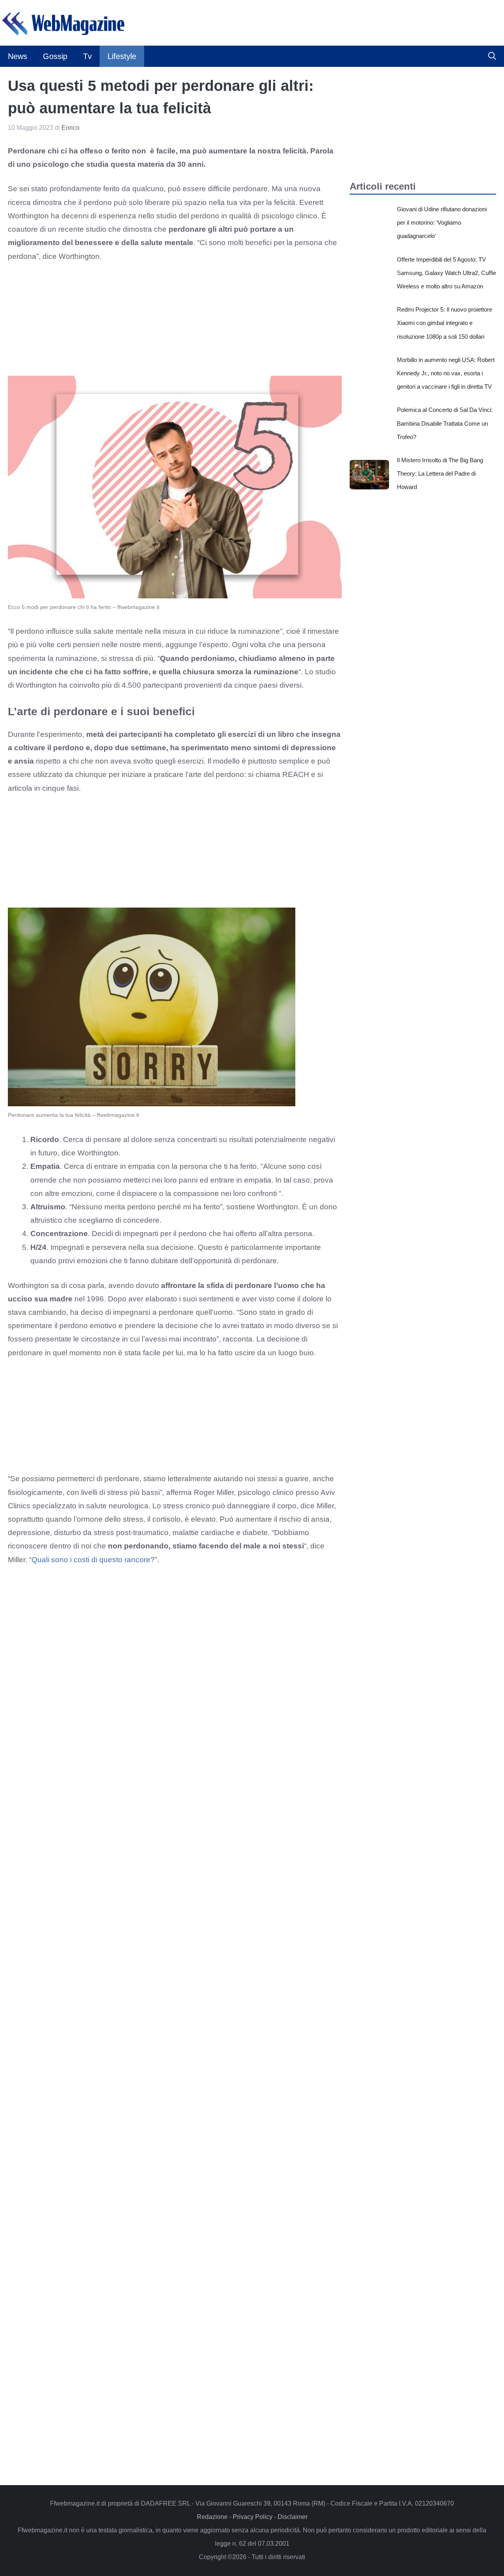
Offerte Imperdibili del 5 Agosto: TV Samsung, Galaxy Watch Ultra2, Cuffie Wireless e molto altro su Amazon (447, 273)
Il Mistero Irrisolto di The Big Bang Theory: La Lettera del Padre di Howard (440, 473)
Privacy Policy (253, 2517)
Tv (87, 56)
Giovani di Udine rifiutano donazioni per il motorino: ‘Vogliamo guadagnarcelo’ (442, 222)
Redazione (212, 2517)
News (18, 56)
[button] (492, 56)
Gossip (55, 56)
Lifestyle (122, 56)
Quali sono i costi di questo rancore (91, 1560)
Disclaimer (293, 2517)
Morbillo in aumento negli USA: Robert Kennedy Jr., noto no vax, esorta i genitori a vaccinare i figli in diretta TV (446, 373)
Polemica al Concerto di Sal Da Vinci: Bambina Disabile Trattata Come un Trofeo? (445, 423)
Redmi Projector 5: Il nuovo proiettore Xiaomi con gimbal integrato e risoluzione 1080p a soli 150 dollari (445, 323)
